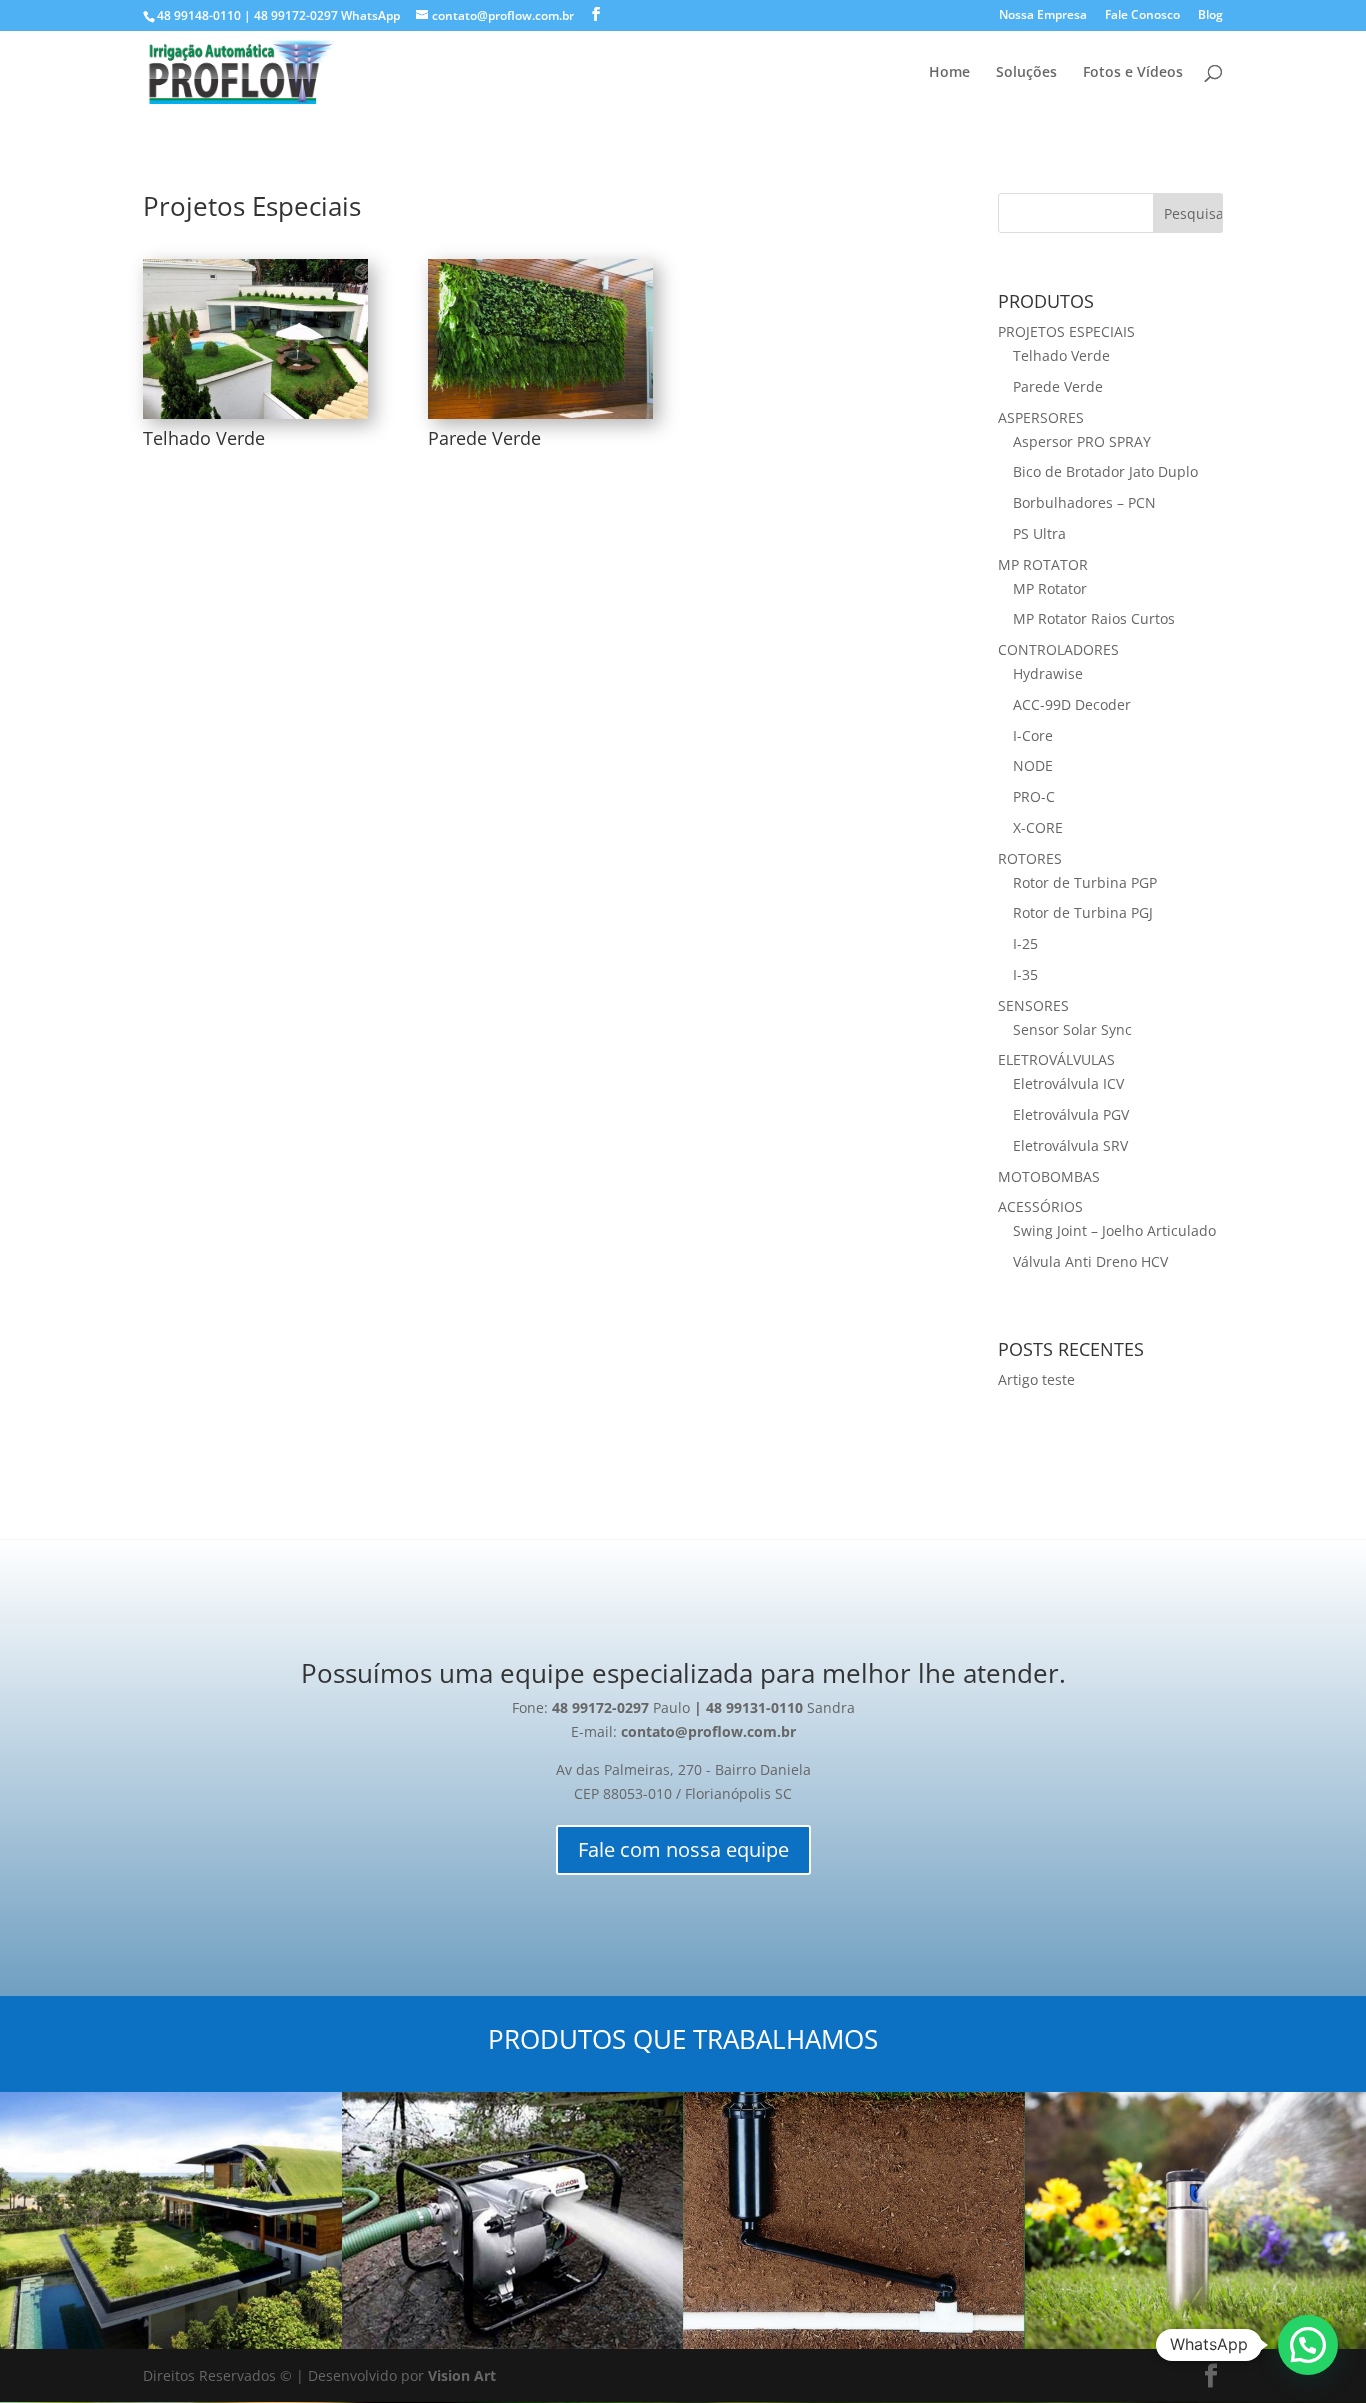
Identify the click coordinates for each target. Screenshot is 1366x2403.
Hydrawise (1048, 673)
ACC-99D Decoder (1072, 704)
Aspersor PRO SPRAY (1082, 441)
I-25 (1025, 943)
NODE (1033, 765)
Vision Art (462, 2375)
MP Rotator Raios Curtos (1094, 618)
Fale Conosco (1142, 16)
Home (949, 73)
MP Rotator (1050, 588)
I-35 (1025, 974)
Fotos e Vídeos (1133, 73)
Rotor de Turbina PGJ (1083, 912)
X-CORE (1038, 827)
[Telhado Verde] (255, 339)
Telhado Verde (204, 438)
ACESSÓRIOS (1040, 1206)
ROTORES (1030, 858)
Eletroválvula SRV (1070, 1145)
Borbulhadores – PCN (1084, 502)
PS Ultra (1039, 533)
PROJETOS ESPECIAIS (1066, 331)
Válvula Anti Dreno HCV (1090, 1261)
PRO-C (1034, 796)
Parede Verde (484, 438)
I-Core (1033, 735)
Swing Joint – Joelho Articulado (1114, 1230)
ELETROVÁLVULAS (1056, 1059)
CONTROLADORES (1058, 649)
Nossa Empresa (1043, 16)
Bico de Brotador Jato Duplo (1105, 471)
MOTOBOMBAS (1049, 1176)
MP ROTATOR (1043, 564)
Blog (1210, 16)
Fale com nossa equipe (683, 1849)
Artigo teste (1036, 1379)
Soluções (1026, 73)
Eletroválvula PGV (1071, 1114)
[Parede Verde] (540, 339)
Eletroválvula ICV (1068, 1083)
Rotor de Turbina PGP (1085, 882)
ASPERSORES (1041, 417)
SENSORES (1033, 1005)
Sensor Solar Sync (1072, 1029)
